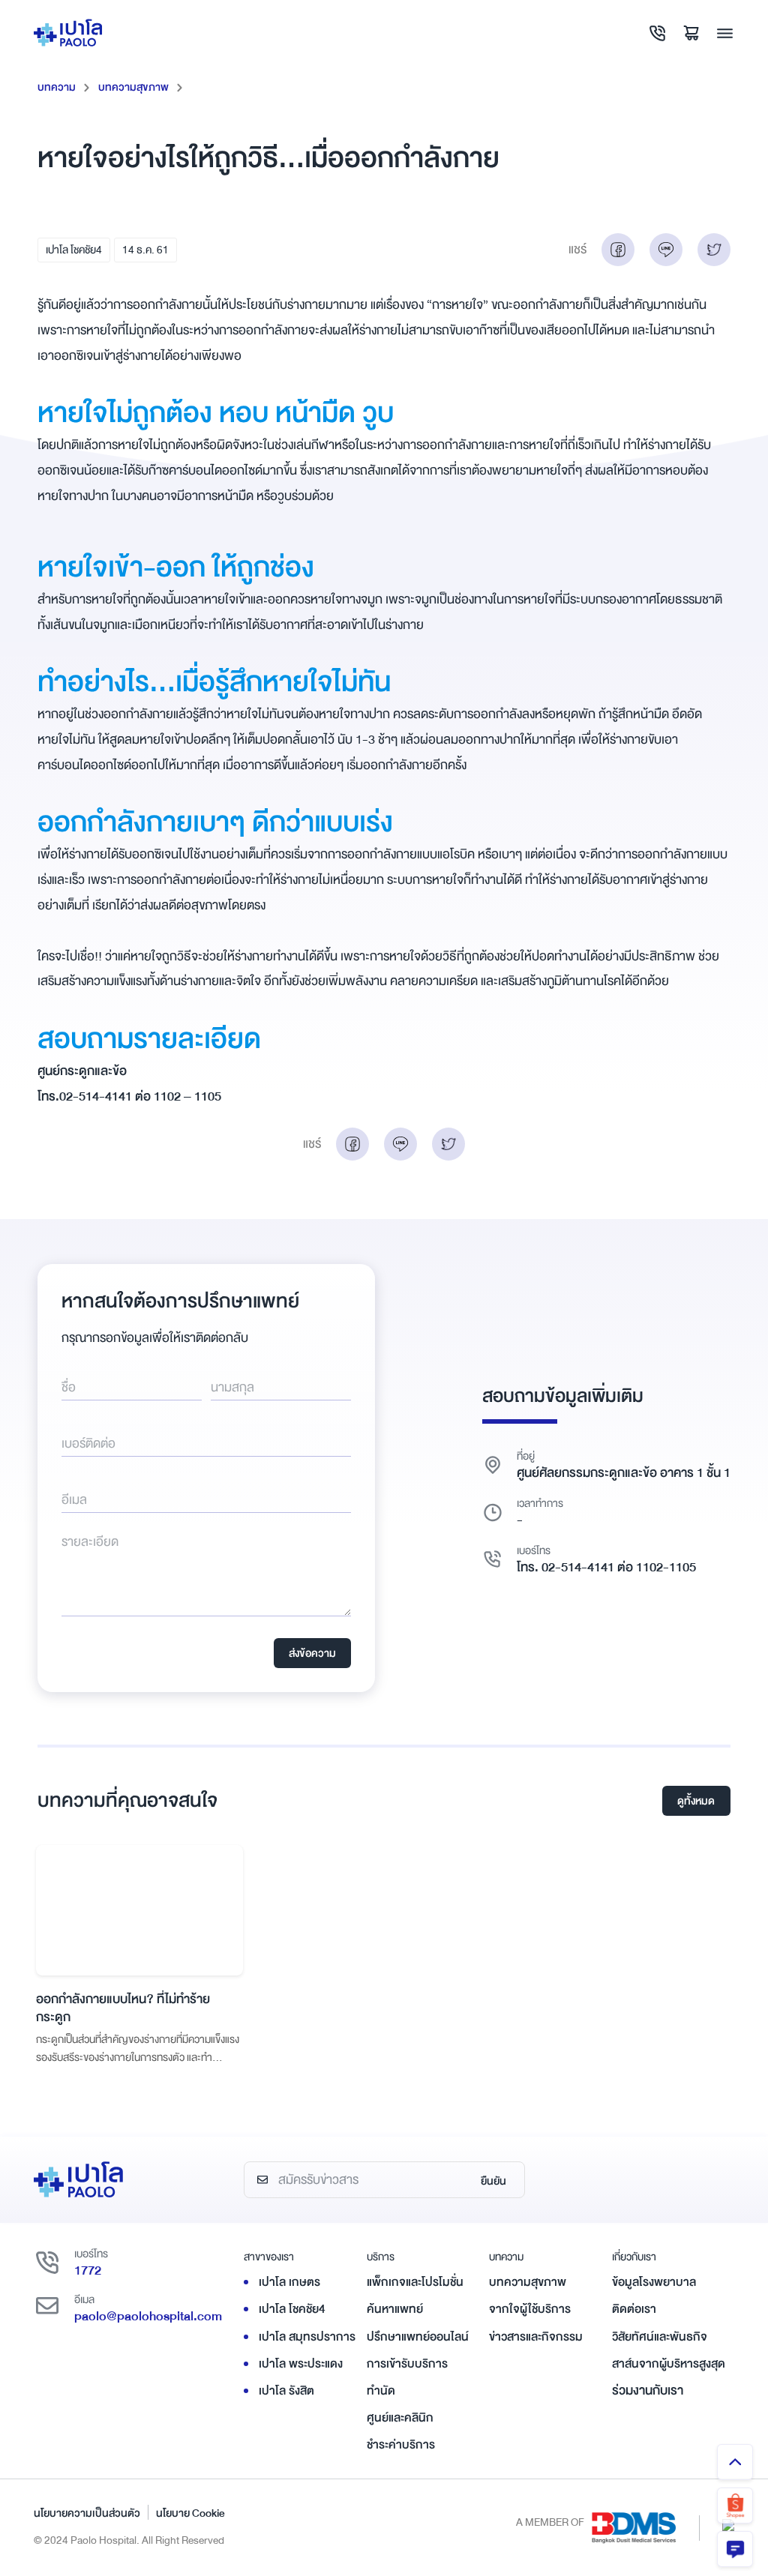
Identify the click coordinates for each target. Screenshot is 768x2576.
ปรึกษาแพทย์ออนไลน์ (418, 2337)
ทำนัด (381, 2391)
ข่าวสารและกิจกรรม (536, 2337)
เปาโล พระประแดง (301, 2364)
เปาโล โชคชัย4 (74, 250)
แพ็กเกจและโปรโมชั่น (415, 2282)
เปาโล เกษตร (289, 2282)
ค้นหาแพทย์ (395, 2309)
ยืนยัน (493, 2181)
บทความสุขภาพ (133, 87)
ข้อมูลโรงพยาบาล (654, 2282)
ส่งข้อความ (312, 1653)
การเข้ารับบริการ (407, 2364)
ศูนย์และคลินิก (400, 2418)
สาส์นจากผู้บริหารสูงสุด (669, 2364)
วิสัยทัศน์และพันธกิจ (660, 2337)
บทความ (57, 87)
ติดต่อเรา (634, 2309)
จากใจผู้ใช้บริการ (530, 2309)
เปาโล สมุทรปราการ (307, 2337)
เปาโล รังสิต (286, 2391)
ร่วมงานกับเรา (648, 2390)
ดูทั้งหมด (696, 1801)
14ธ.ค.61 (145, 250)
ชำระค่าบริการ (401, 2445)
